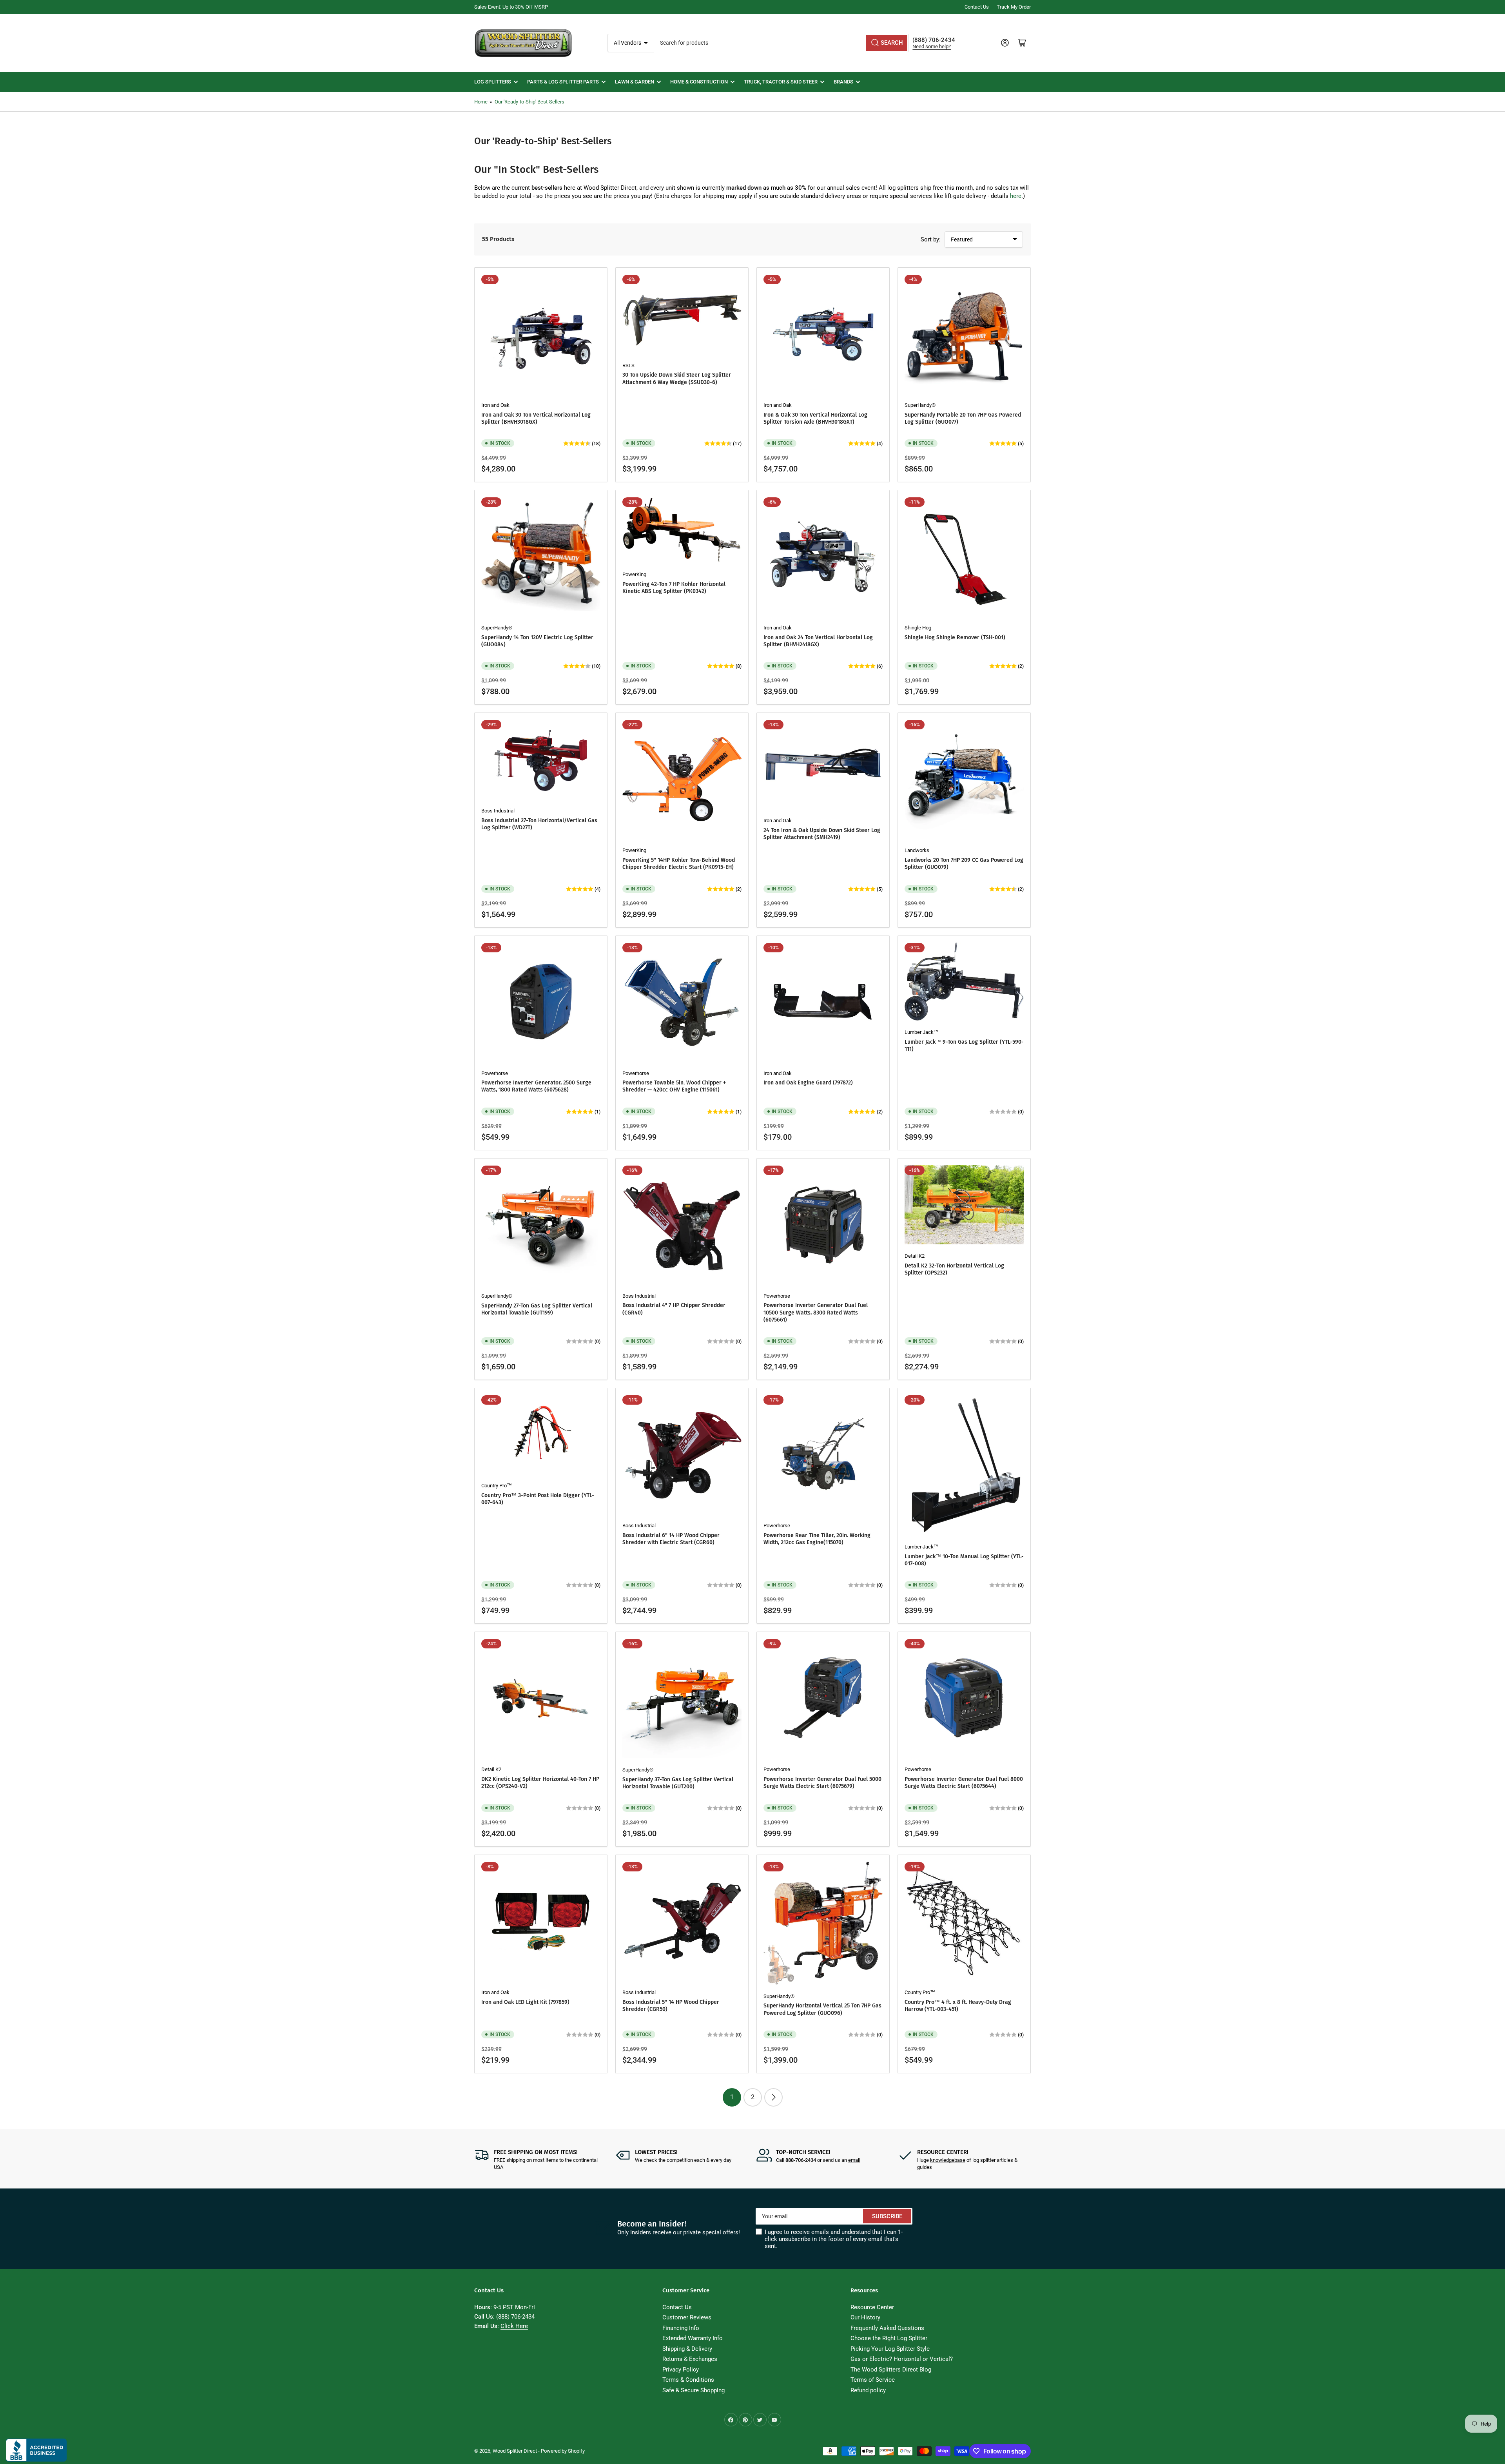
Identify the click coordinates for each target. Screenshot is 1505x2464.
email (854, 2160)
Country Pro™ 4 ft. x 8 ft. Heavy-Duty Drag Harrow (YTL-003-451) (958, 2006)
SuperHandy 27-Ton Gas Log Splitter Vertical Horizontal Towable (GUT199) (537, 1309)
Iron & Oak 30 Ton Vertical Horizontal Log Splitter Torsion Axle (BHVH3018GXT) (815, 418)
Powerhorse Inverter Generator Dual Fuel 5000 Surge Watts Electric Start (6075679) (822, 1783)
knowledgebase (948, 2160)
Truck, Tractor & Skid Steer (781, 82)
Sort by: (931, 239)
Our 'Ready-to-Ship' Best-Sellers (529, 102)
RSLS (628, 365)
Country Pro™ (497, 1486)
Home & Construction (699, 82)
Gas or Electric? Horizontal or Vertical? (902, 2359)
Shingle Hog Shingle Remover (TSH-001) (955, 637)
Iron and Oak (495, 405)
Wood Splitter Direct (515, 2451)
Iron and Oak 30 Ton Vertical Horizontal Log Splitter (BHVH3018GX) (536, 418)
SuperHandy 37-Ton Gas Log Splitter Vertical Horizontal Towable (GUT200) (678, 1783)
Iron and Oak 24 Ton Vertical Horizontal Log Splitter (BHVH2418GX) (818, 641)
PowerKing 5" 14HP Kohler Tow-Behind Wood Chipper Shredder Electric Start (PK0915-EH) (679, 864)
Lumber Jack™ (922, 1032)
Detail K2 (915, 1256)
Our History (865, 2317)
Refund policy (868, 2390)
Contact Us (977, 7)
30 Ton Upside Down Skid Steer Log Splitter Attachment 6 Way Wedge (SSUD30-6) (677, 378)
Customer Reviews (687, 2317)
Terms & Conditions (688, 2380)
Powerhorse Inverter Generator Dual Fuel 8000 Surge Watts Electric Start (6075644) (964, 1783)
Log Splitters (493, 82)
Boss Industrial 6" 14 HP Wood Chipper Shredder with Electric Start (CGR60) (671, 1539)
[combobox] (782, 43)
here (1016, 196)
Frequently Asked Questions (887, 2328)
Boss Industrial (498, 811)
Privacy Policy (681, 2370)
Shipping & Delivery (687, 2349)
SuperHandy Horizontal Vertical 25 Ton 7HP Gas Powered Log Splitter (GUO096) (822, 2009)
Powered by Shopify (563, 2451)
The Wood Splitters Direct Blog (891, 2370)
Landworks (917, 850)
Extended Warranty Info (693, 2338)
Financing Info (681, 2328)
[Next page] (773, 2097)
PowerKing (634, 574)
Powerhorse (495, 1073)
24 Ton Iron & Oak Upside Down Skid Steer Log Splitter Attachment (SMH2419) (822, 834)
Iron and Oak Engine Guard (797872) (808, 1083)
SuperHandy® (920, 405)
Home (481, 102)
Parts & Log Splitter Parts (563, 82)
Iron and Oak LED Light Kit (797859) (525, 2002)
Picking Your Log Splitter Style (890, 2349)
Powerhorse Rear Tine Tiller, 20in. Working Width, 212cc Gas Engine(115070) (817, 1539)
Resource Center (872, 2307)
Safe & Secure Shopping (694, 2390)
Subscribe (887, 2216)
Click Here (514, 2326)
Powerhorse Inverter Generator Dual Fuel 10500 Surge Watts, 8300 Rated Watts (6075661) (816, 1312)
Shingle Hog (918, 628)
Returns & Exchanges (690, 2359)
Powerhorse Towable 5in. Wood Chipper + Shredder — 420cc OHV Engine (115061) (674, 1086)
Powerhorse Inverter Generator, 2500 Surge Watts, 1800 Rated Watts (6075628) (536, 1086)
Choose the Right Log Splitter (889, 2338)
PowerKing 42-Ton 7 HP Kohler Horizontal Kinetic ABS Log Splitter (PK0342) (674, 588)
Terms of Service (873, 2380)
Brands (843, 82)
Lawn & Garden (635, 82)
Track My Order (1014, 7)
